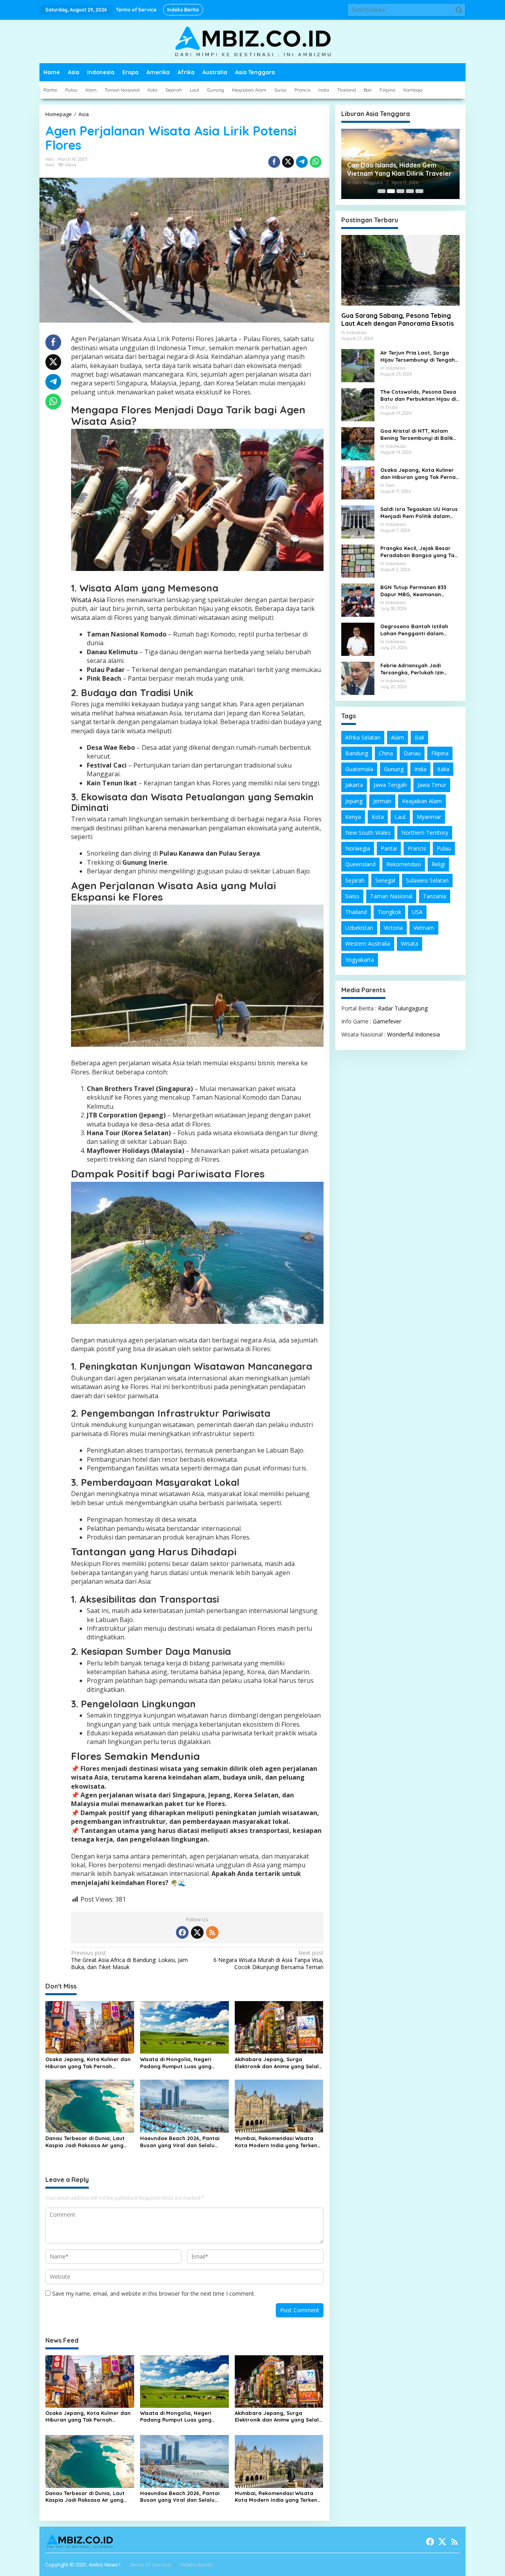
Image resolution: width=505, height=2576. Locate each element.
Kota (378, 817)
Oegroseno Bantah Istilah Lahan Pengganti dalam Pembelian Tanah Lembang (416, 630)
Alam (397, 737)
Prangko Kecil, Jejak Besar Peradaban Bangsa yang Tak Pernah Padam (419, 552)
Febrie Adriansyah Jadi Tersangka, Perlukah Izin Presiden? (412, 669)
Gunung (394, 769)
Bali (419, 737)
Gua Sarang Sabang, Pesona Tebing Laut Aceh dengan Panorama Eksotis (397, 320)
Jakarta (354, 785)
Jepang (354, 801)
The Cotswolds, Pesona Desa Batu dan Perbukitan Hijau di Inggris (418, 395)
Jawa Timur (432, 785)
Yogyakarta (360, 960)
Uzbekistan (359, 928)
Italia (443, 769)
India (420, 769)
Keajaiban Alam (422, 801)
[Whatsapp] (316, 162)
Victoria (393, 928)
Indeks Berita (196, 2565)
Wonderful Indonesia (413, 1034)
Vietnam (424, 928)
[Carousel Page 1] (382, 191)
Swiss (352, 896)
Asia (50, 165)
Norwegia (358, 848)
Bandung (357, 753)
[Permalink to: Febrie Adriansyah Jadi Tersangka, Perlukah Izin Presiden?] (358, 677)
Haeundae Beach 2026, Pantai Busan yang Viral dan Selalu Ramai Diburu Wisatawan (180, 2142)
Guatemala (359, 769)
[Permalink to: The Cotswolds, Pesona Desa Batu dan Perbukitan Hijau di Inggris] (358, 404)
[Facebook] (182, 1932)
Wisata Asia (88, 600)
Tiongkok (389, 912)
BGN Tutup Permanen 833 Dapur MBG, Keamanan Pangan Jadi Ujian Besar (413, 591)
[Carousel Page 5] (419, 191)
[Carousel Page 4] (410, 191)
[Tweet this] (288, 162)
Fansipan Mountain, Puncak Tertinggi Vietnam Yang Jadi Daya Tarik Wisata (400, 169)
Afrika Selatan (363, 737)
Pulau (444, 848)
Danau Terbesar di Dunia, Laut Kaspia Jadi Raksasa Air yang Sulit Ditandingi (85, 2142)
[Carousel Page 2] (391, 191)
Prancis (417, 848)
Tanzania (435, 896)
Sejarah (355, 880)
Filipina (440, 753)
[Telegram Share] (302, 162)
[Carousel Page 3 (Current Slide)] (400, 191)
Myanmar (429, 817)
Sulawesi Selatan (427, 880)
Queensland (360, 864)
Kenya (353, 817)
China (386, 753)
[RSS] (212, 1932)
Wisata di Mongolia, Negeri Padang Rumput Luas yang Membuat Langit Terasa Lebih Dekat (179, 2063)
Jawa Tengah (390, 785)
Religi (438, 864)
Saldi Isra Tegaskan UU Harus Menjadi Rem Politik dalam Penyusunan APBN (419, 513)
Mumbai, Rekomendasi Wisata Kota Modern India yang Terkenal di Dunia (279, 2142)
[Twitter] (197, 1932)
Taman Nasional (391, 896)
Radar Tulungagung (403, 1008)
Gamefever (387, 1021)
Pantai (389, 848)
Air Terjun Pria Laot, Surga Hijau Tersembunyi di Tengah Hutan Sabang (418, 356)
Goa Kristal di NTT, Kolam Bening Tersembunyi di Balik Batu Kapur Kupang (417, 435)
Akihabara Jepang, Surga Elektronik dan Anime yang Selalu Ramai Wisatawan (278, 2063)
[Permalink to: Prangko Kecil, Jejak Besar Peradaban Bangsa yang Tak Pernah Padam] (358, 560)
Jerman (382, 801)
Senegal (385, 880)
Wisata (410, 943)
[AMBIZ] (252, 41)
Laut (400, 817)
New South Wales (368, 833)
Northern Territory (425, 833)
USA (417, 912)
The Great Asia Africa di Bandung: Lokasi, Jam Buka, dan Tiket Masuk (129, 1960)
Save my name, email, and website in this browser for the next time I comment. (154, 2293)
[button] (459, 10)
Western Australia (368, 943)
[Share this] (274, 162)
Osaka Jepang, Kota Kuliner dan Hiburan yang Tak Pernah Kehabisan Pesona (88, 2063)
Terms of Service (150, 2565)
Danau (412, 753)
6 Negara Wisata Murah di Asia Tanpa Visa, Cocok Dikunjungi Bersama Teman (268, 1960)
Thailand (356, 912)
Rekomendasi (404, 864)
